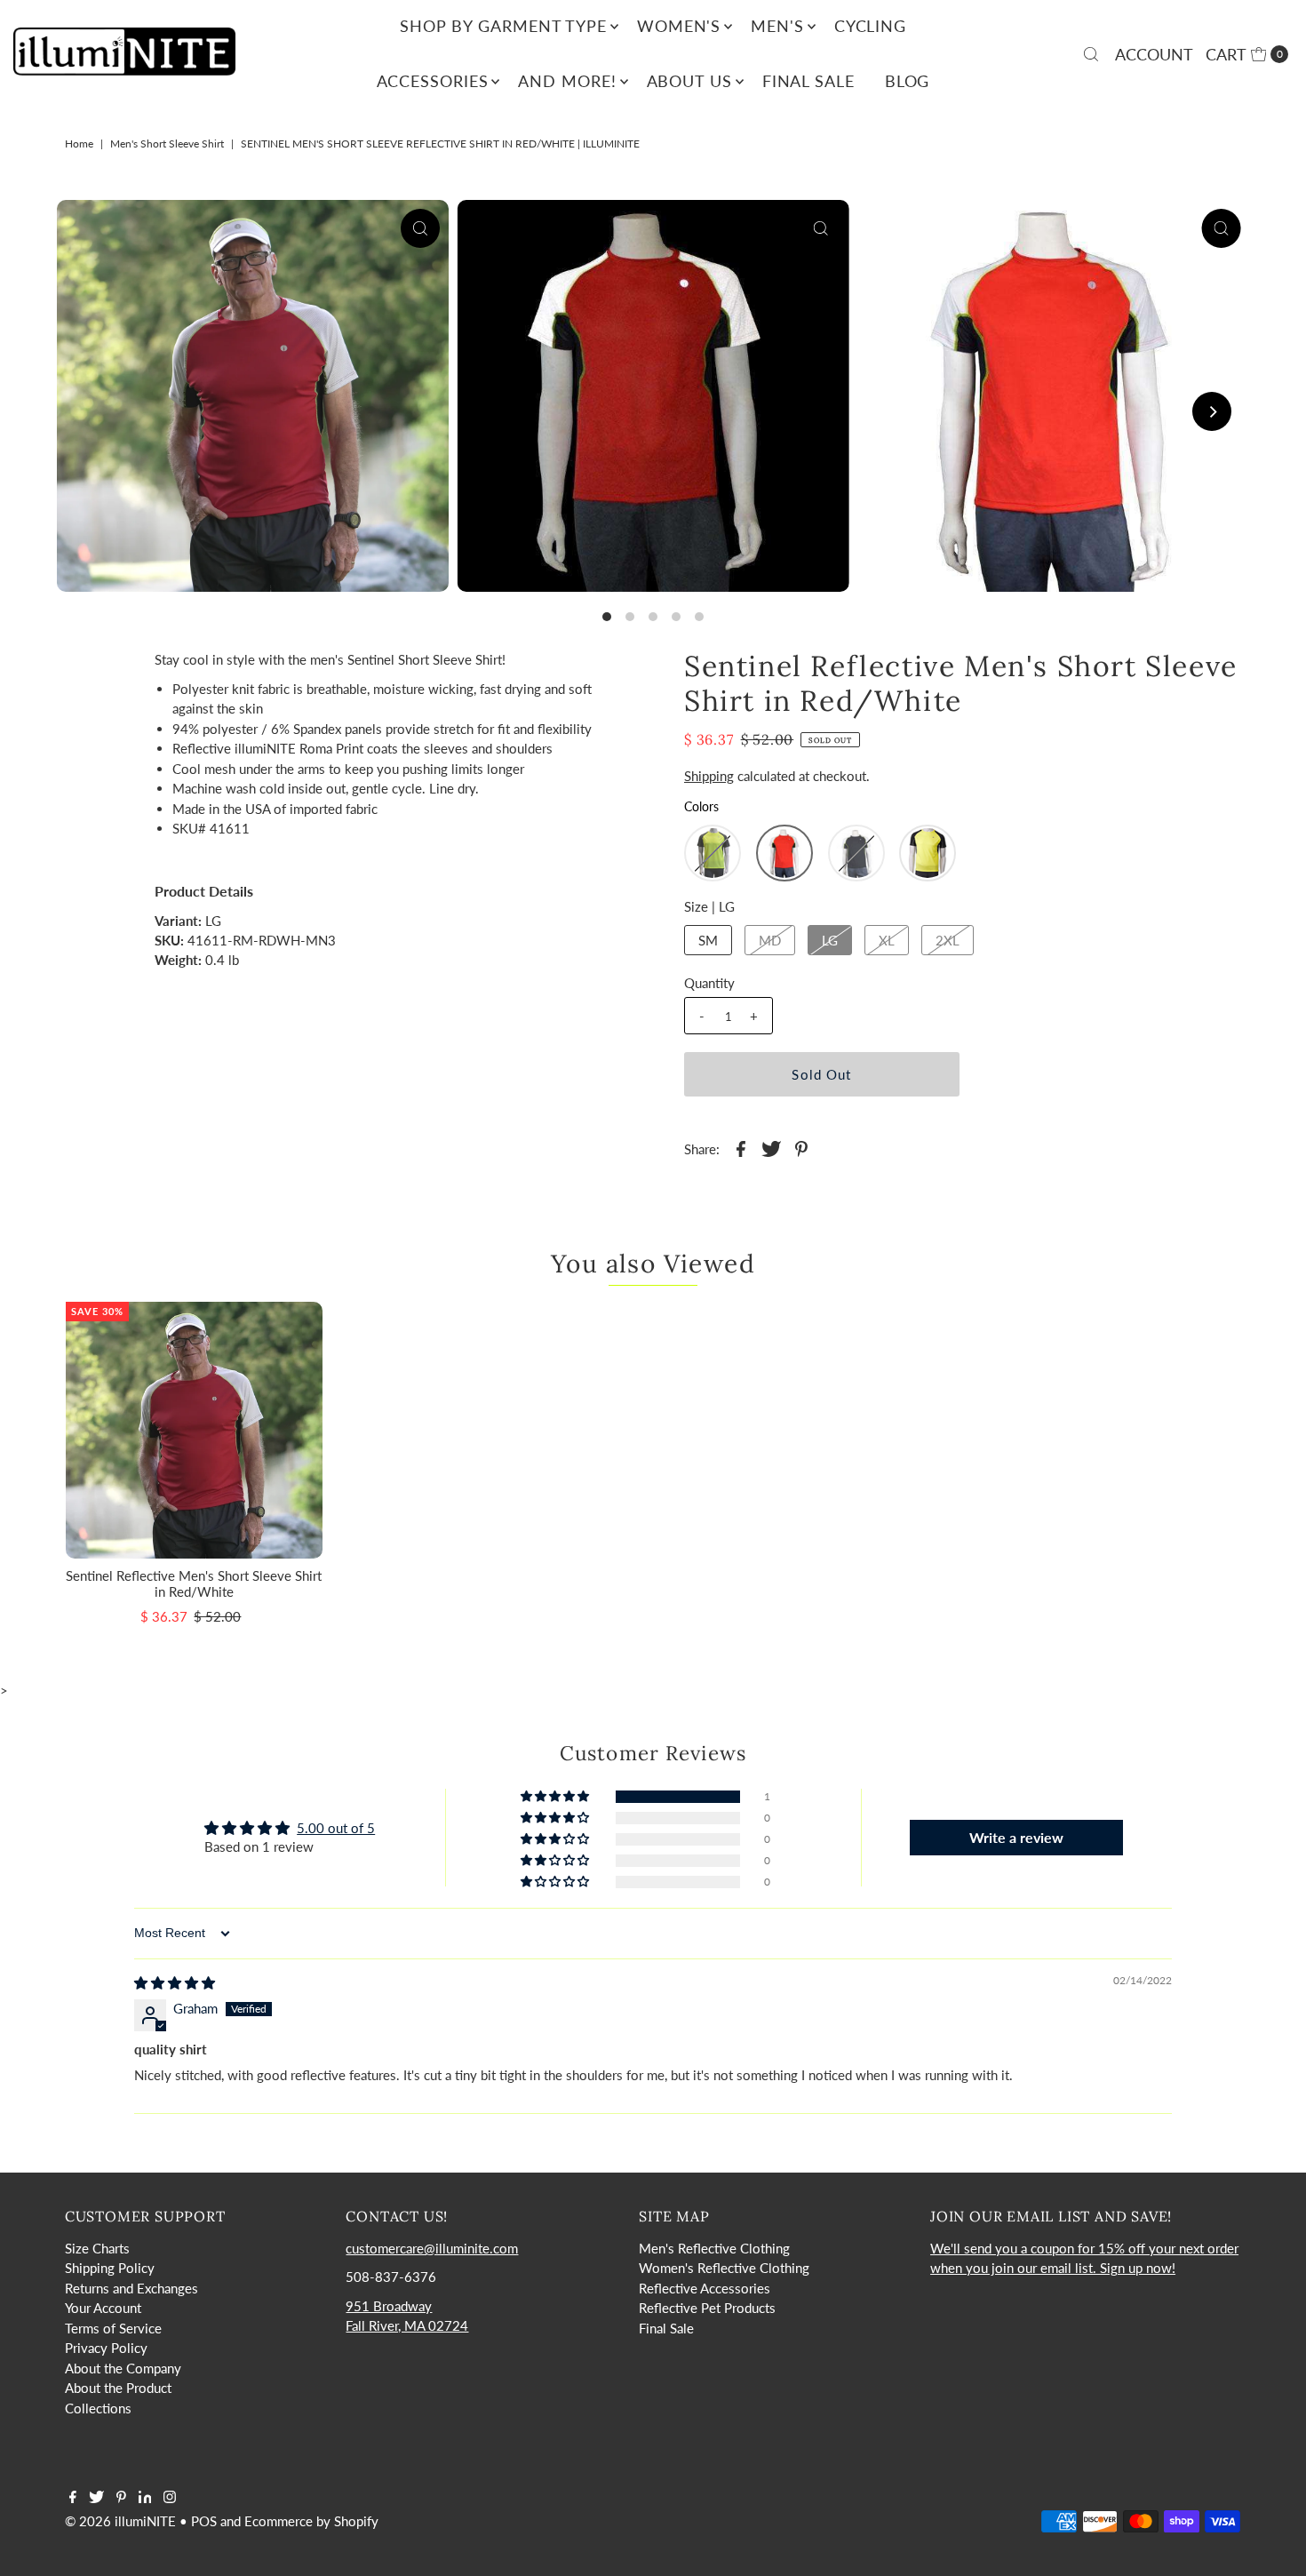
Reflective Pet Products (707, 2308)
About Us (689, 81)
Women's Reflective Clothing (724, 2268)
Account (1154, 54)
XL (887, 940)
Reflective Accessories (705, 2288)
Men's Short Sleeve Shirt (167, 144)
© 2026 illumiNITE (120, 2521)
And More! (567, 81)
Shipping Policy (110, 2268)
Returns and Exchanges (131, 2288)
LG (830, 940)
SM (708, 940)
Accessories (433, 81)
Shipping (709, 776)
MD (770, 940)
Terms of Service (113, 2328)
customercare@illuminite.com (432, 2248)
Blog (908, 81)
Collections (98, 2408)
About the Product (118, 2388)
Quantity (709, 983)
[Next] (1212, 411)
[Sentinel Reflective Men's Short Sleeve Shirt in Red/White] (194, 1430)
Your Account (103, 2308)
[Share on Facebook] (741, 1147)
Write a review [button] (1016, 1837)
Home (79, 144)
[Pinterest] (121, 2498)
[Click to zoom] (420, 228)
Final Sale (808, 81)
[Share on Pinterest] (801, 1147)
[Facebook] (73, 2498)
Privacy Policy (106, 2348)
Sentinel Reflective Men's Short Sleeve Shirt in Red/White (194, 1583)
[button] (713, 853)
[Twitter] (96, 2498)
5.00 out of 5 (336, 1828)
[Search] (1091, 54)
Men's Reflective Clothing (714, 2248)
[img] (175, 1982)
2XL (948, 940)
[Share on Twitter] (771, 1147)
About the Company (123, 2368)
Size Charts (97, 2248)
